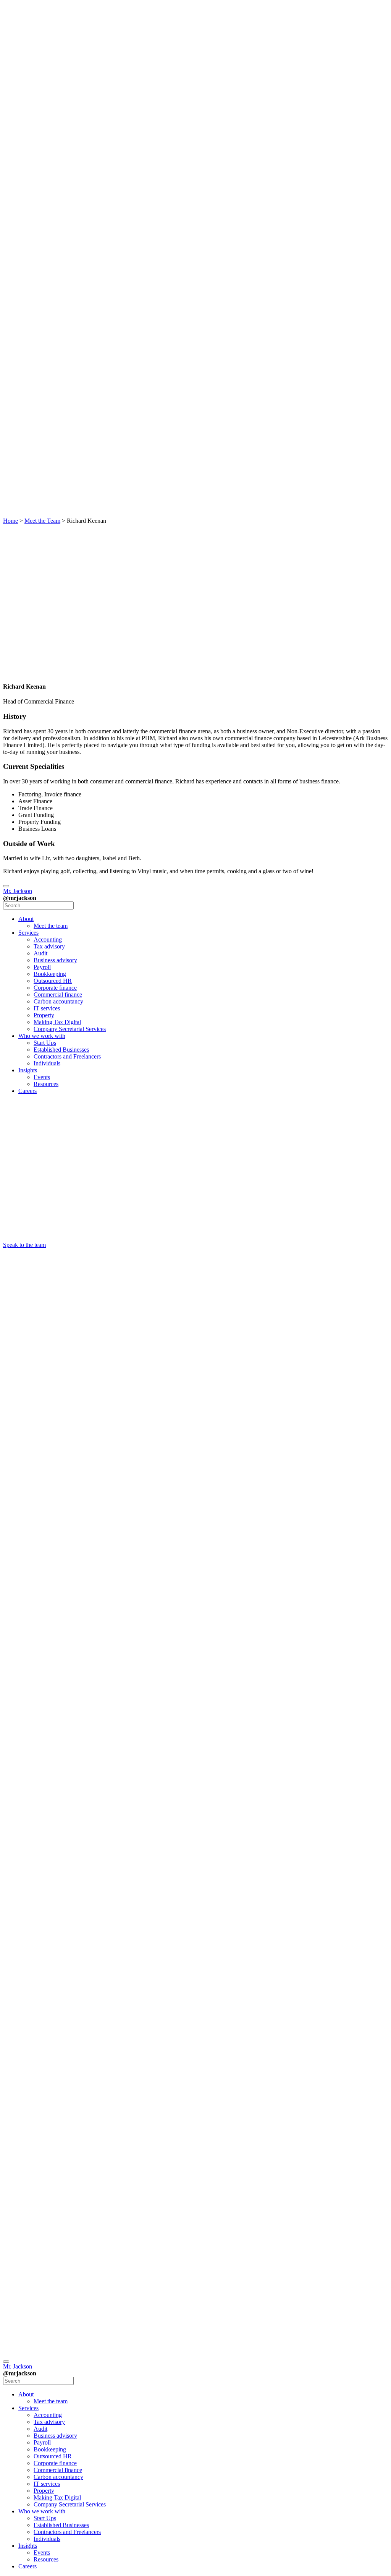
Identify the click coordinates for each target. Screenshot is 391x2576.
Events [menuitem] (42, 1077)
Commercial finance (48, 173)
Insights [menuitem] (28, 1070)
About (26, 52)
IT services (43, 200)
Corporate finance (46, 159)
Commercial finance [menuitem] (58, 995)
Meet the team (40, 66)
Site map (29, 2217)
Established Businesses (47, 296)
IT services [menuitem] (47, 1008)
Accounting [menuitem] (48, 939)
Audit (40, 107)
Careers (27, 355)
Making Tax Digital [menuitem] (57, 1022)
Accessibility (34, 2244)
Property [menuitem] (44, 1015)
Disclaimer (31, 2258)
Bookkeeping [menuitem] (50, 974)
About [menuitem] (26, 919)
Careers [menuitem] (27, 1091)
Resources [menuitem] (46, 1084)
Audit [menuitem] (40, 953)
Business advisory (44, 118)
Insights (28, 334)
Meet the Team (42, 521)
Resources (46, 348)
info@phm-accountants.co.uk (25, 1544)
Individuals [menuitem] (47, 1063)
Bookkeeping (50, 135)
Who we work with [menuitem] (42, 1036)
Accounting (48, 87)
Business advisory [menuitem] (55, 960)
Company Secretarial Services (46, 245)
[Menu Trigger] (6, 886)
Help (24, 2272)
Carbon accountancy (49, 186)
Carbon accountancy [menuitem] (58, 1001)
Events (42, 341)
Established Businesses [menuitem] (61, 1050)
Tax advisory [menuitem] (49, 946)
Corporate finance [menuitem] (55, 988)
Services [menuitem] (28, 933)
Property (44, 210)
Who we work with (29, 265)
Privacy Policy (27, 2206)
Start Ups (39, 283)
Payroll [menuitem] (42, 967)
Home (11, 521)
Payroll (42, 128)
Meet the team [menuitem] (51, 926)
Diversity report (29, 2282)
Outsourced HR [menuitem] (53, 981)
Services (28, 80)
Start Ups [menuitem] (45, 1043)
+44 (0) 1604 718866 (19, 1530)
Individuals (47, 327)
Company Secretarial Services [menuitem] (70, 1029)
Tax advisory (44, 97)
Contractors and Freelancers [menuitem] (67, 1056)
